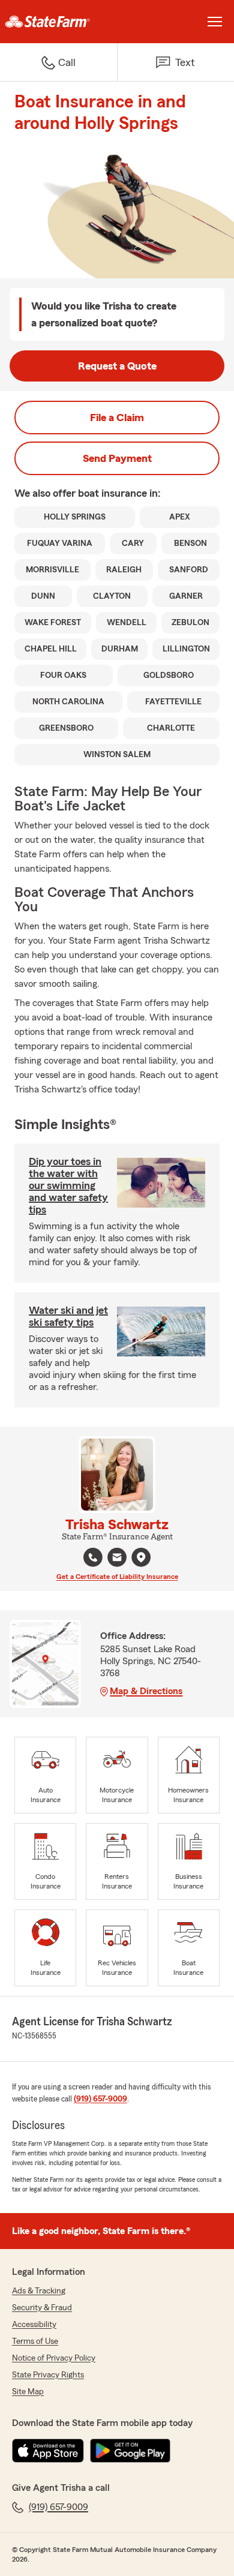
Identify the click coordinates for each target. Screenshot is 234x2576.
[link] (58, 22)
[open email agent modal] (117, 1559)
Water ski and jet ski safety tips (68, 1316)
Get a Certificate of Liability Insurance (117, 1577)
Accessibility (34, 2325)
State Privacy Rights (48, 2375)
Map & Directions (146, 1691)
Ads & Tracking (39, 2291)
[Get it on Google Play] (130, 2451)
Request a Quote (117, 366)
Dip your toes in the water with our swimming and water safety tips (68, 1185)
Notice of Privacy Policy (54, 2358)
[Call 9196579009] (93, 1557)
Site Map (28, 2392)
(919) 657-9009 (100, 2099)
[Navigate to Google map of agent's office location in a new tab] (141, 1557)
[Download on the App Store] (48, 2451)
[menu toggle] (215, 22)
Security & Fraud (42, 2308)
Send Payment (117, 458)
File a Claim (117, 418)
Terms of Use (35, 2341)
